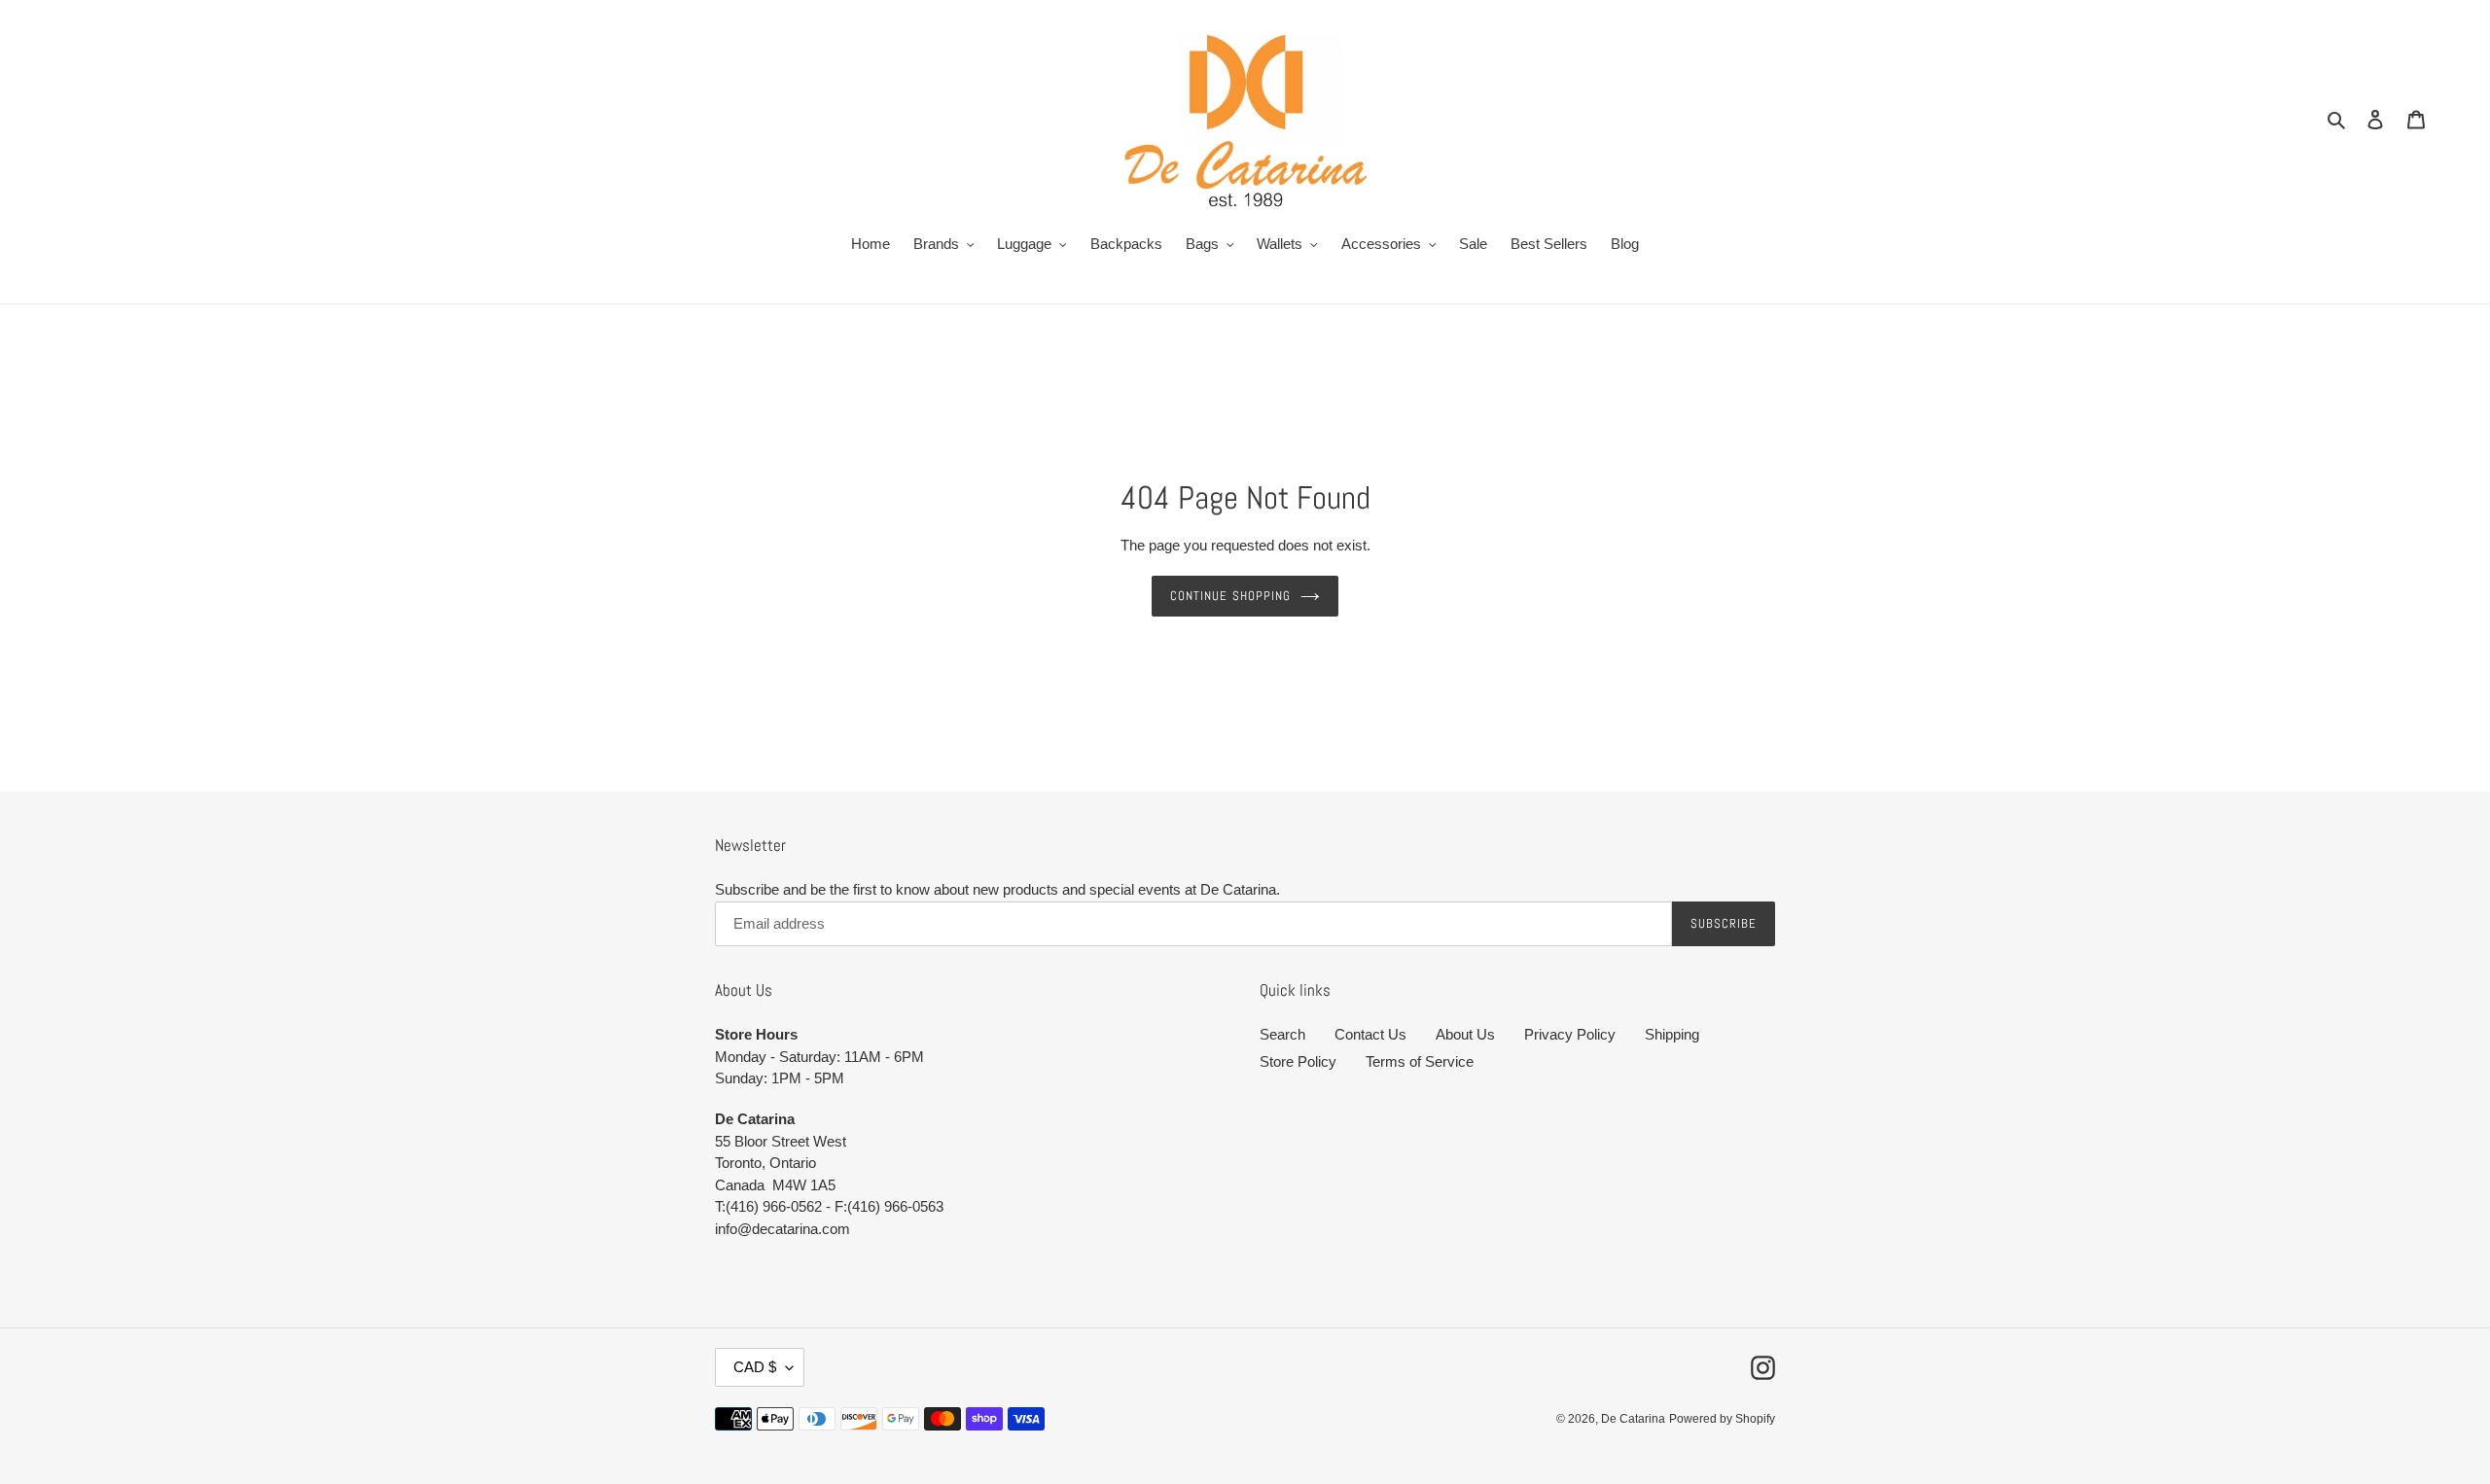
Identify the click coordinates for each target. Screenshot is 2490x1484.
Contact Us (1370, 1034)
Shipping (1672, 1034)
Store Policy (1298, 1061)
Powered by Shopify (1722, 1419)
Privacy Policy (1570, 1034)
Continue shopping (1230, 596)
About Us (1465, 1034)
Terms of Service (1420, 1061)
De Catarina (1633, 1419)
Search (1282, 1034)
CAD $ (755, 1367)
